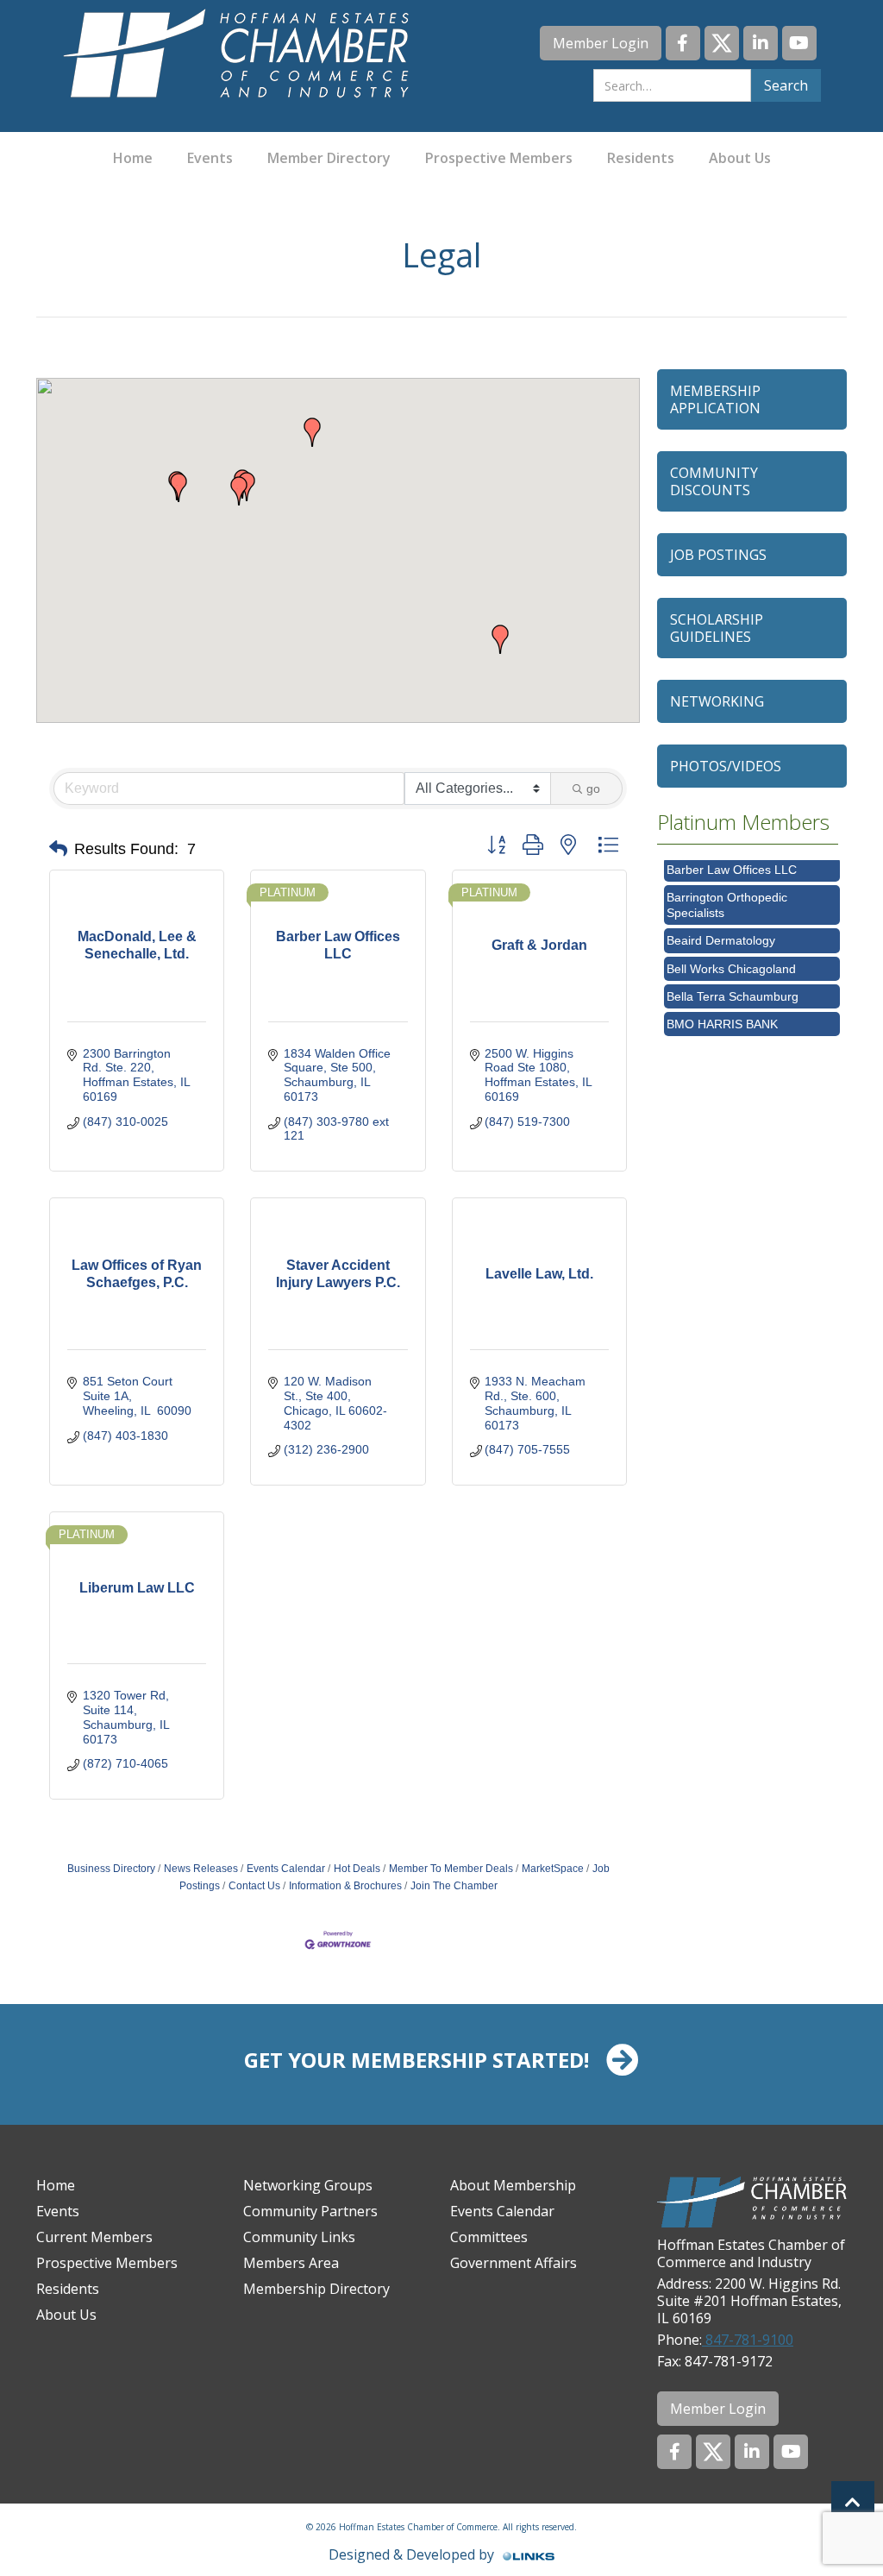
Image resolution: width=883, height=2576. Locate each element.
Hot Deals (357, 1869)
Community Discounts (714, 481)
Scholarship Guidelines (717, 628)
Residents (641, 158)
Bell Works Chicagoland (731, 955)
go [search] (593, 789)
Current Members (94, 2237)
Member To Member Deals (451, 1869)
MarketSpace (553, 1869)
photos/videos (726, 766)
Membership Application (715, 399)
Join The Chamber (454, 1886)
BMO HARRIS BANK (722, 1010)
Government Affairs (514, 2263)
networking (717, 701)
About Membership (513, 2185)
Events (210, 158)
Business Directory (111, 1869)
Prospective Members (499, 158)
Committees (489, 2237)
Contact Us (254, 1886)
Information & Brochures (345, 1886)
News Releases (201, 1869)
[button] (500, 639)
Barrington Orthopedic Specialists (727, 891)
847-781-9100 (748, 2340)
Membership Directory (316, 2289)
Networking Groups (308, 2185)
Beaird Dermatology (721, 927)
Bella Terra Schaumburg (733, 983)
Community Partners (310, 2211)
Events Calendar (286, 1869)
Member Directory (329, 158)
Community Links (299, 2237)
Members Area (291, 2263)
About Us (740, 158)
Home (133, 158)
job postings (718, 555)
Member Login (601, 43)
